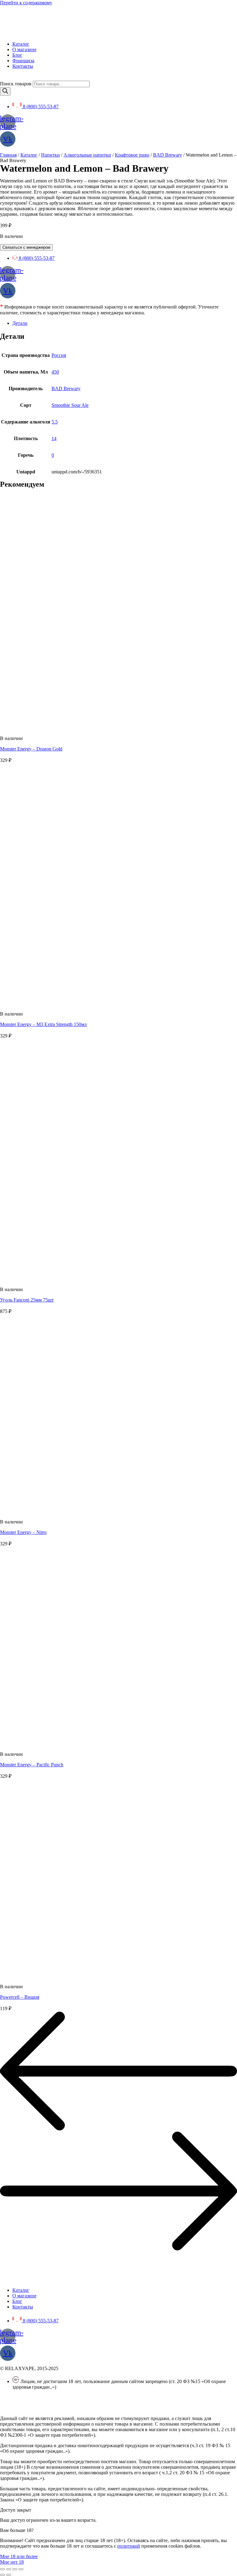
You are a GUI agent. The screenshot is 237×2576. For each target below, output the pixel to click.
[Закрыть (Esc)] (2, 2569)
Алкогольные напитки (87, 155)
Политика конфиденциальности (34, 2397)
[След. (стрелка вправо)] (9, 2575)
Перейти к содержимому (26, 3)
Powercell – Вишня (20, 1997)
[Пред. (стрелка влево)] (2, 2575)
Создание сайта (16, 2408)
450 (55, 372)
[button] (19, 2556)
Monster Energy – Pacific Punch (32, 1765)
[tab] (125, 323)
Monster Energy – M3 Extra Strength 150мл (43, 1024)
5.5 (55, 422)
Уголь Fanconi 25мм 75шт (27, 1300)
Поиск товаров (16, 84)
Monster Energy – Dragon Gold (31, 749)
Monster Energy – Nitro (23, 1532)
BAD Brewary (168, 155)
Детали (20, 323)
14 (54, 438)
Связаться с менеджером (26, 247)
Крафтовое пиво (132, 155)
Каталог (29, 155)
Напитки (50, 155)
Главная (8, 155)
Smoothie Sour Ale (70, 405)
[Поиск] (5, 91)
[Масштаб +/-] (21, 2569)
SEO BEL (50, 2408)
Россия (59, 355)
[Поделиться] (9, 2569)
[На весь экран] (15, 2569)
